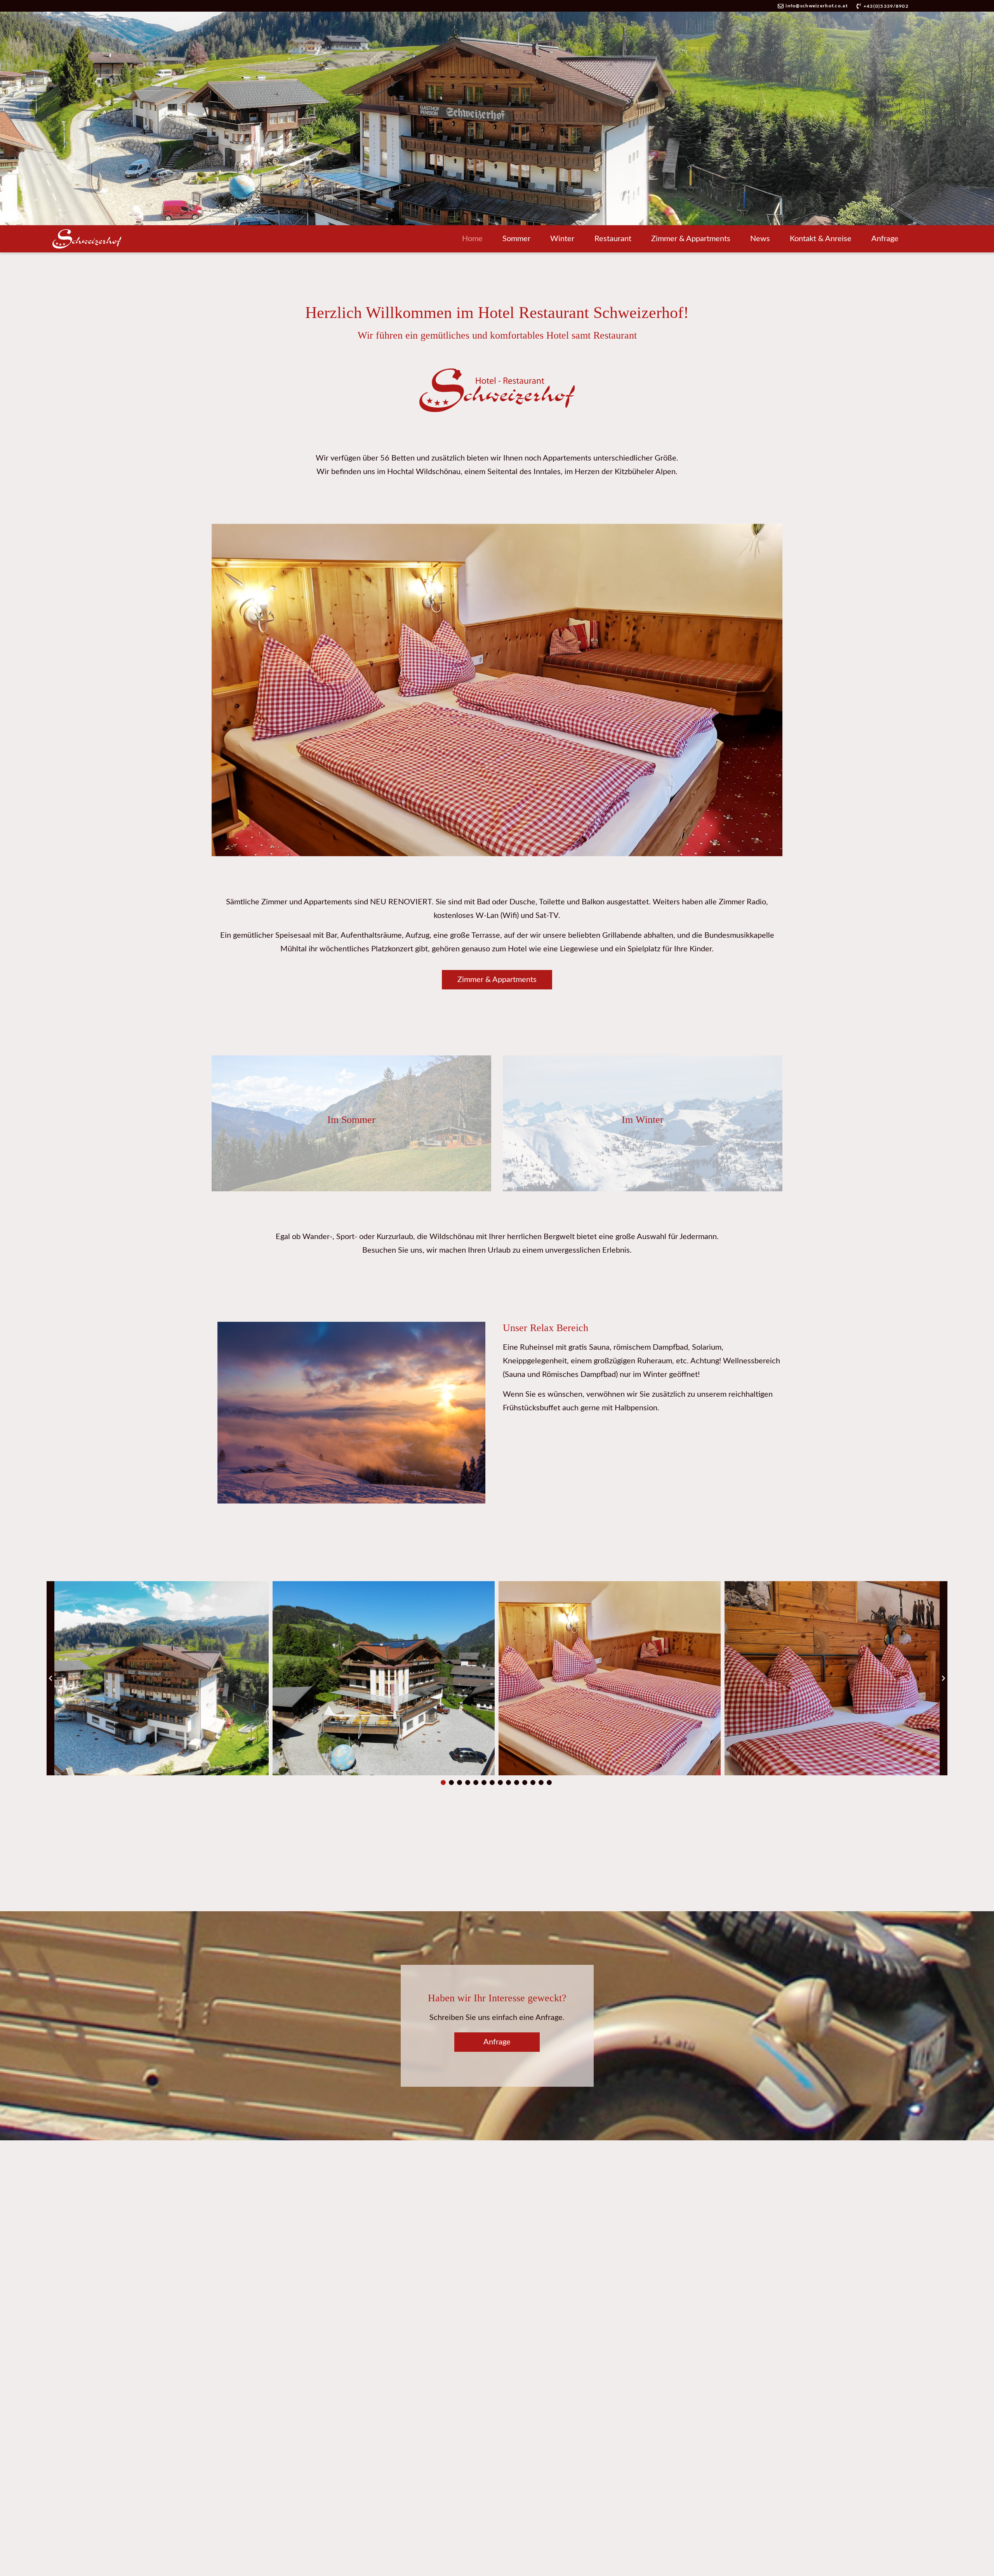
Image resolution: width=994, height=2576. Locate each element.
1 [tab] (443, 1783)
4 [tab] (468, 1783)
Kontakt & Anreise (821, 239)
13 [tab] (541, 1783)
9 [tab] (509, 1783)
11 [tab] (525, 1783)
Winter (562, 239)
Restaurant (613, 239)
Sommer (516, 239)
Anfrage (885, 239)
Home (472, 239)
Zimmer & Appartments (691, 239)
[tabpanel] (158, 1678)
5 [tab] (476, 1783)
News (760, 239)
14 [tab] (549, 1783)
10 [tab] (517, 1783)
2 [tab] (452, 1783)
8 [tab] (500, 1783)
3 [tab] (460, 1783)
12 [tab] (533, 1783)
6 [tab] (484, 1783)
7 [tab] (492, 1783)
